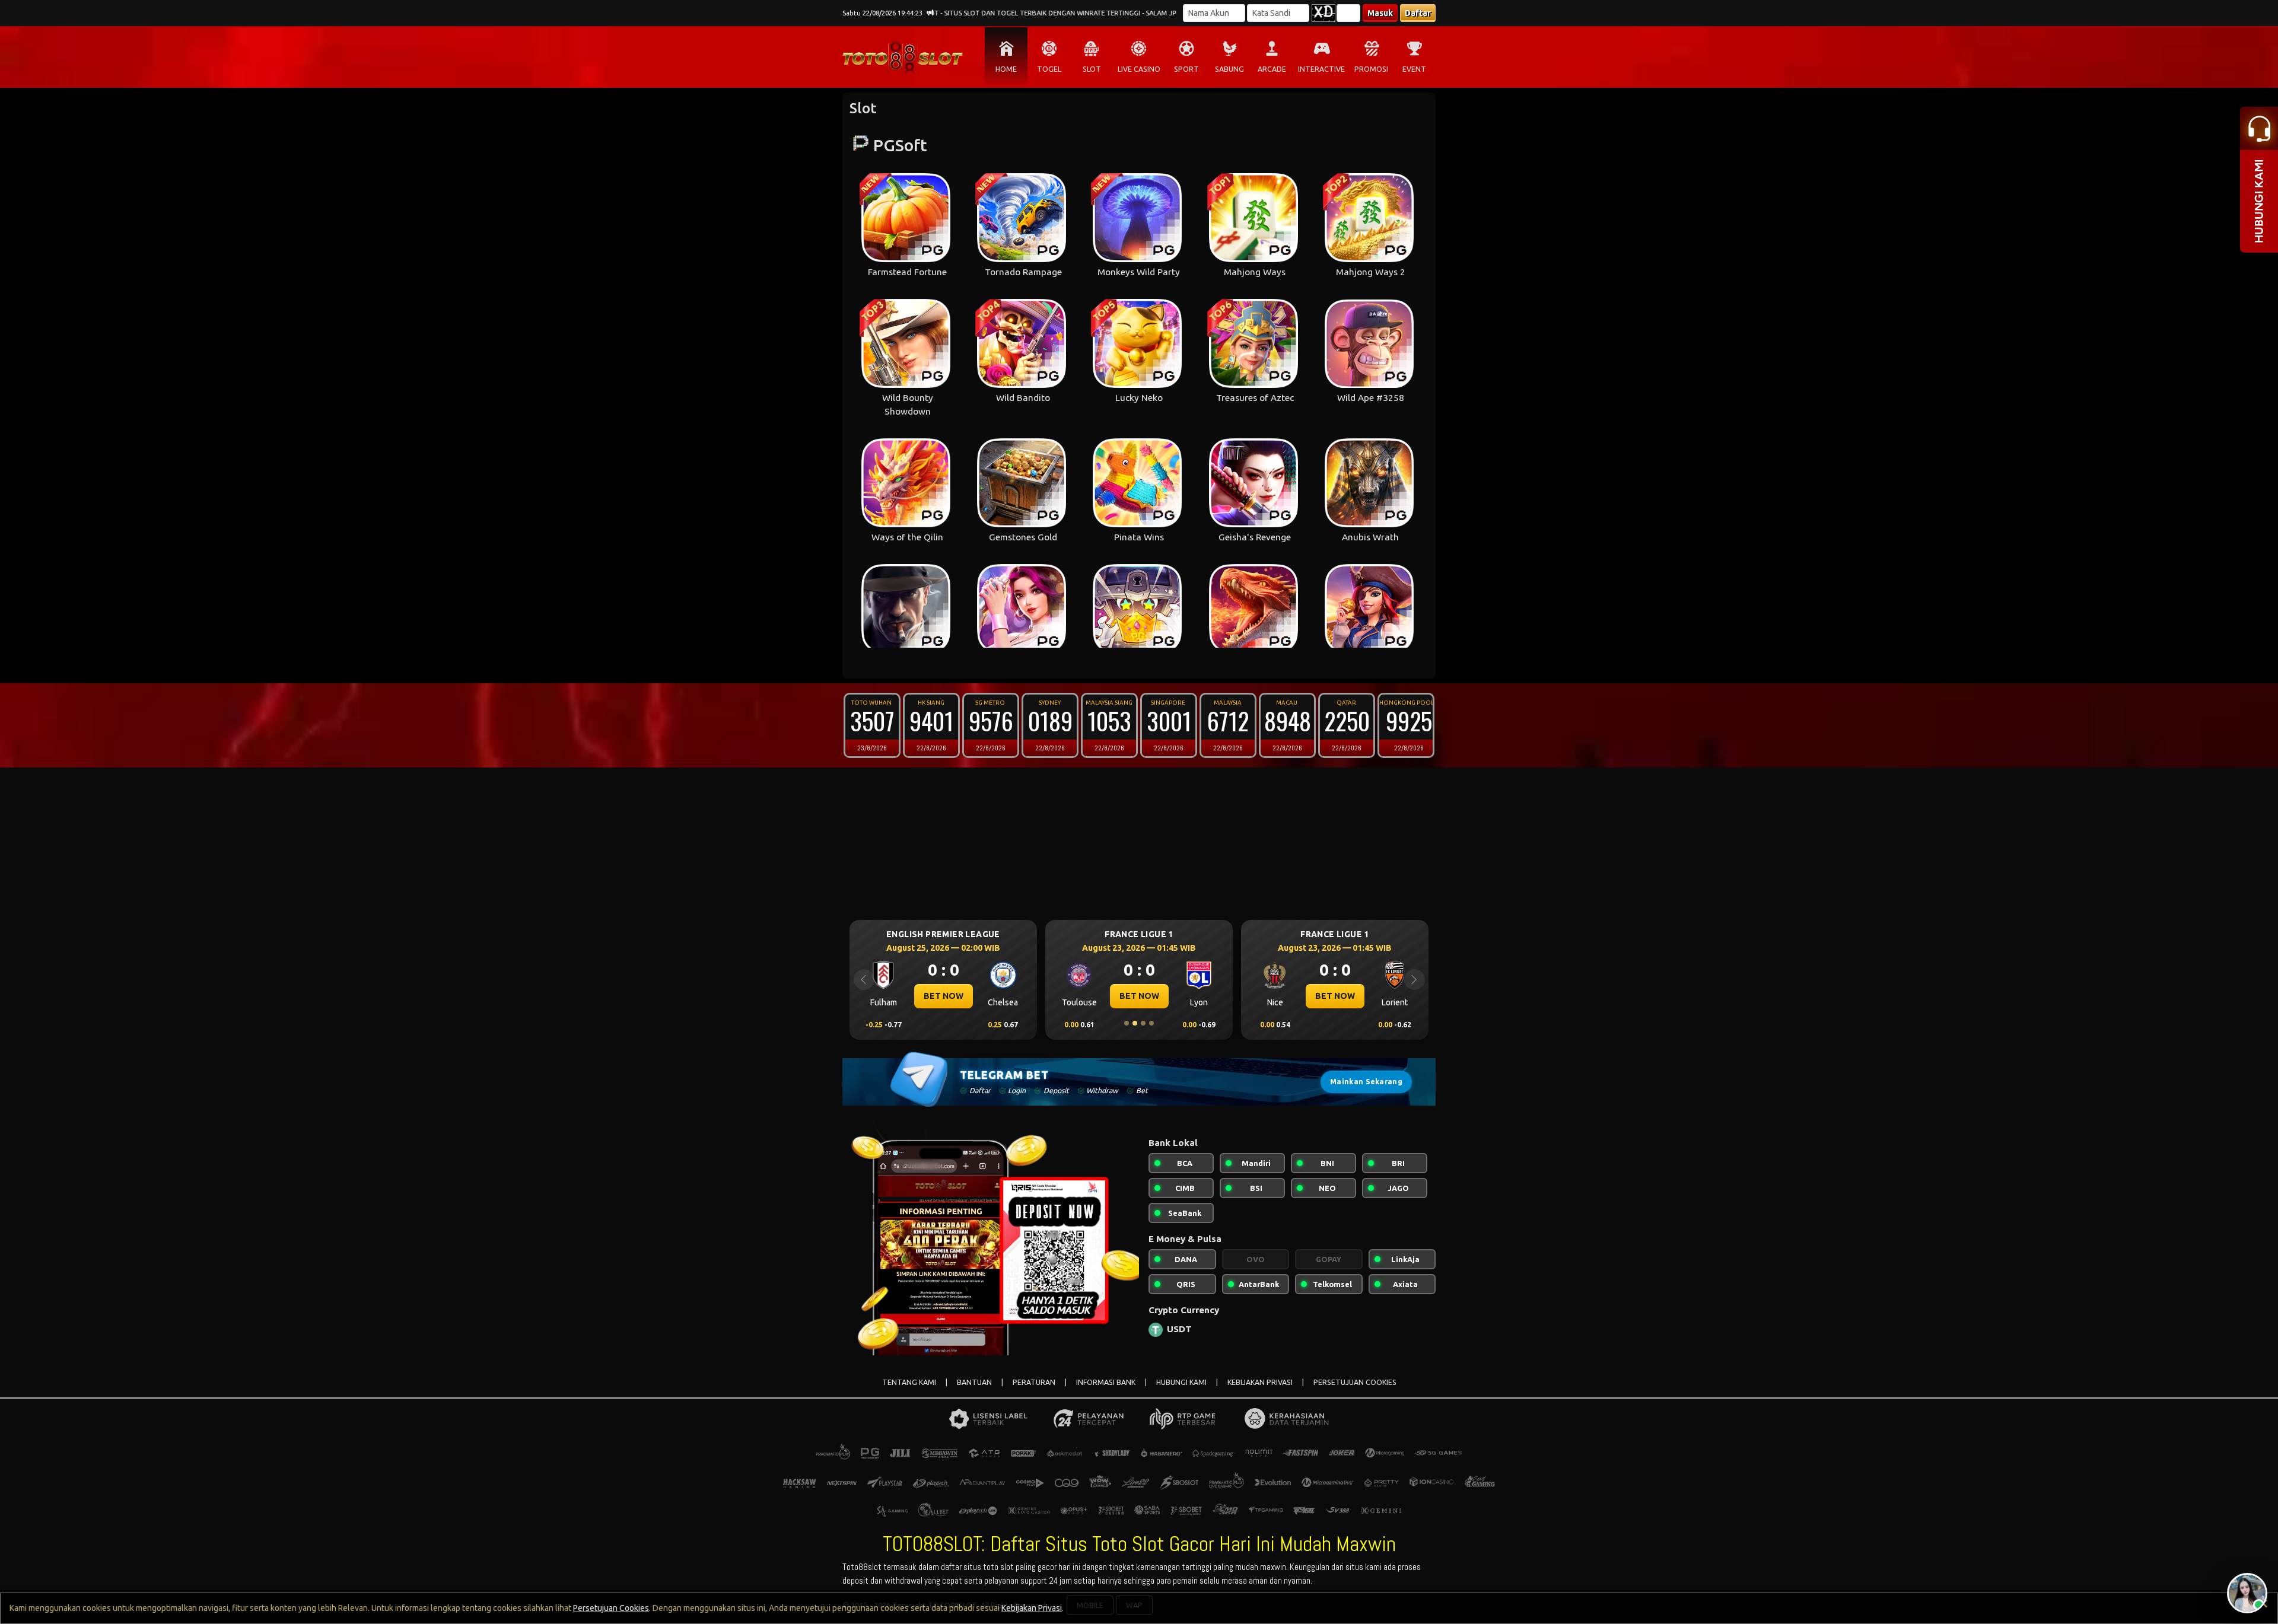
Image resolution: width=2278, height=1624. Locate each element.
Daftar (1418, 13)
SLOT (1092, 69)
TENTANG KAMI (909, 1382)
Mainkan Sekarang (1366, 1082)
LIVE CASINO (1139, 69)
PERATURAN (1034, 1382)
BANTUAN (974, 1382)
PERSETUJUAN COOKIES (1355, 1382)
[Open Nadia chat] (2247, 1593)
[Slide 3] (1143, 1023)
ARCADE (1272, 69)
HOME (1006, 69)
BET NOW (944, 996)
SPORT (1186, 69)
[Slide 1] (1127, 1023)
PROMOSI (1371, 69)
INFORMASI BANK (1106, 1382)
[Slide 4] (1151, 1023)
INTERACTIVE (1321, 69)
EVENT (1414, 69)
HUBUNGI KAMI (1181, 1382)
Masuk (1380, 13)
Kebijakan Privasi (1032, 1608)
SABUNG (1229, 69)
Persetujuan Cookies (611, 1608)
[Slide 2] (1135, 1023)
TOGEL (1049, 69)
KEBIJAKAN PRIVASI (1260, 1382)
